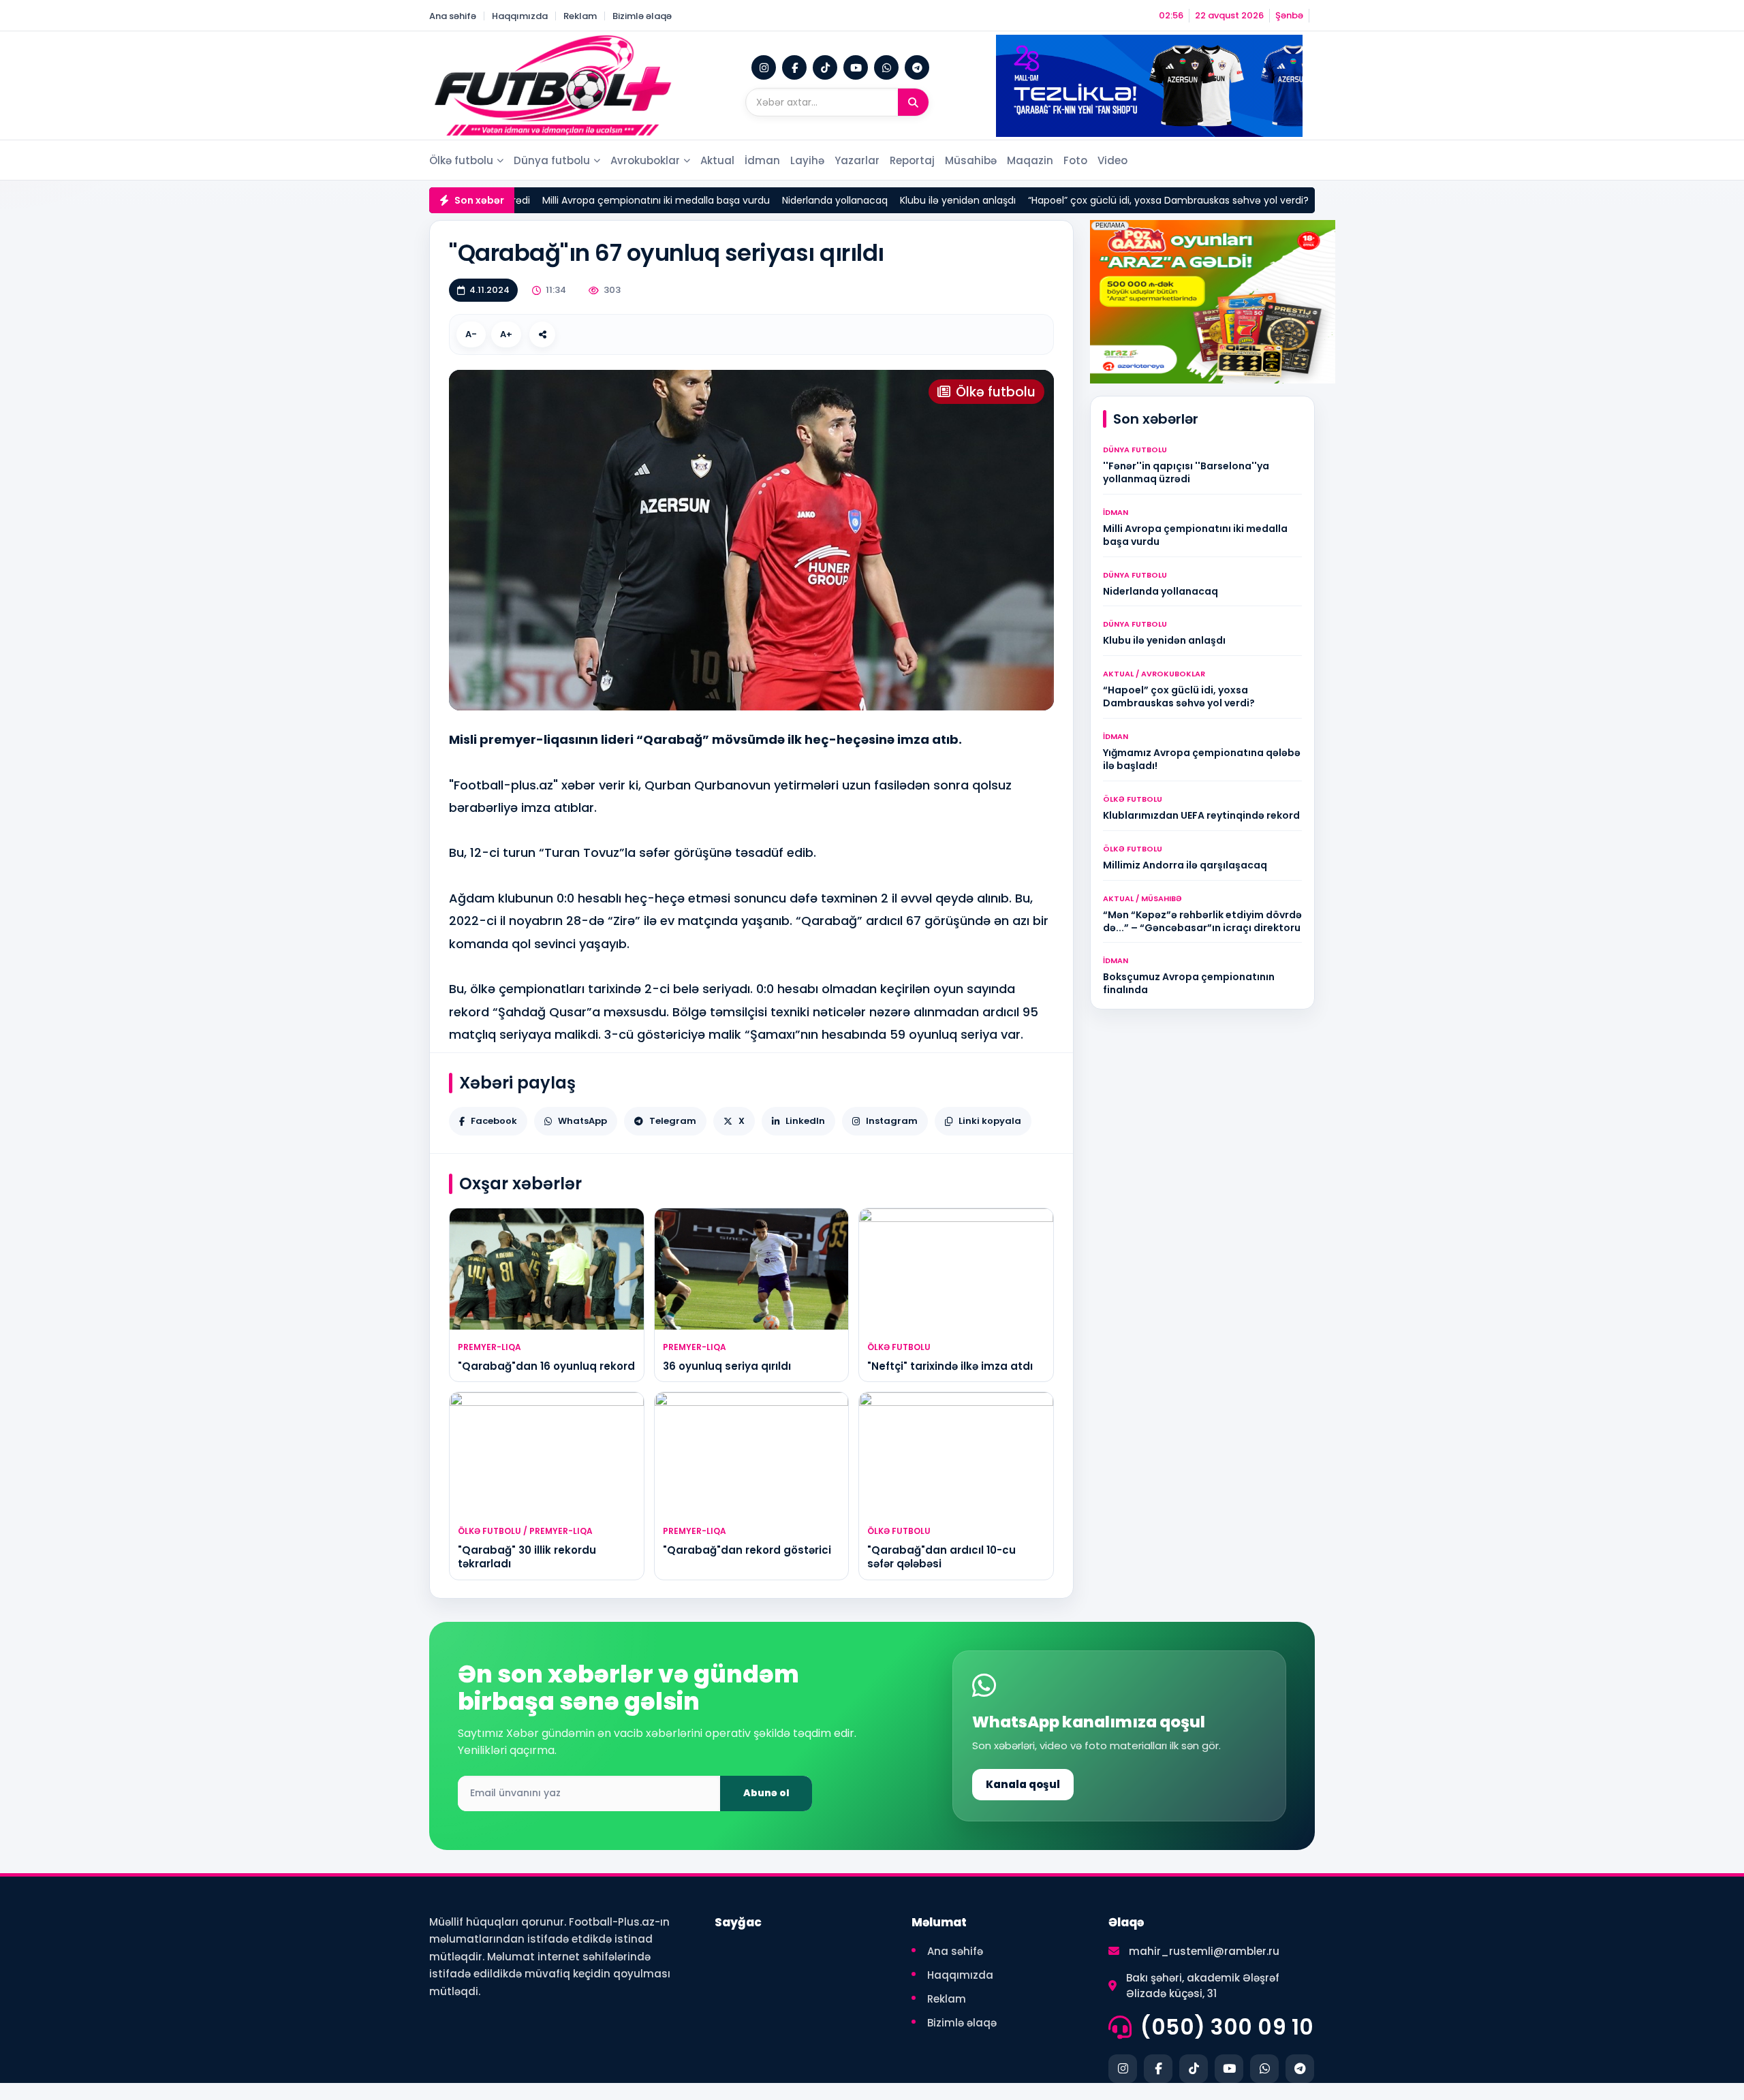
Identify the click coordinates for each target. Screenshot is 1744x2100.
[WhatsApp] (886, 67)
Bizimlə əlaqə (642, 16)
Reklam (580, 16)
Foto (1075, 160)
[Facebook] (794, 67)
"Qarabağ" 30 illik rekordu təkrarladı (527, 1557)
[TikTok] (825, 67)
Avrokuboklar (645, 160)
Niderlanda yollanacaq (755, 200)
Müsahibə (971, 160)
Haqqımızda (520, 16)
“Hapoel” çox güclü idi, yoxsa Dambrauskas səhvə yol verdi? (1089, 200)
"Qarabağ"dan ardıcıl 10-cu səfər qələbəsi (941, 1557)
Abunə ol (766, 1793)
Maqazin (1030, 160)
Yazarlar (857, 160)
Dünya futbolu (552, 160)
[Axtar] (913, 102)
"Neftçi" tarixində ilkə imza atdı (950, 1366)
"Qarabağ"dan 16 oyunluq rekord (546, 1366)
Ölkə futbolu (461, 160)
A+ (506, 334)
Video (1112, 160)
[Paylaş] (542, 334)
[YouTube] (856, 67)
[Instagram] (764, 67)
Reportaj (912, 160)
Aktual (717, 160)
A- (471, 334)
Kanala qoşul (1023, 1784)
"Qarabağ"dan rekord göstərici (747, 1550)
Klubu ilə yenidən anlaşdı (878, 200)
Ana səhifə (453, 16)
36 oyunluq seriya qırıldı (727, 1366)
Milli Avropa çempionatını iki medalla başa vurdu (576, 200)
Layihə (807, 160)
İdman (762, 160)
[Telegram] (917, 67)
